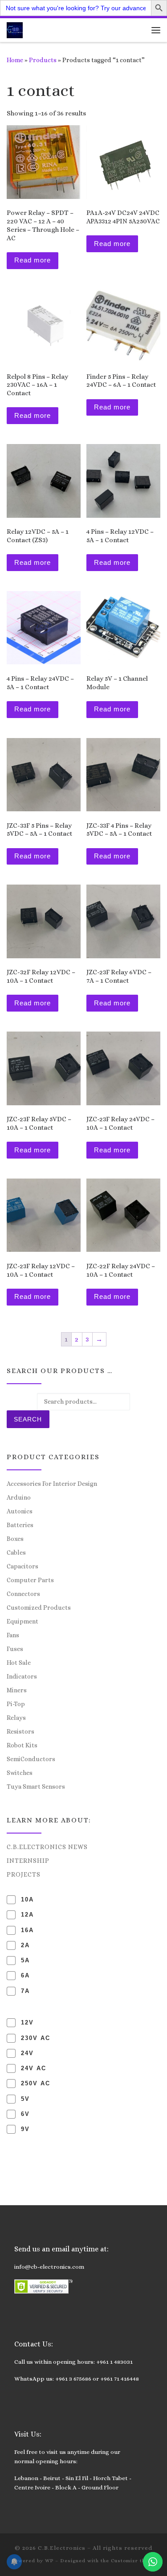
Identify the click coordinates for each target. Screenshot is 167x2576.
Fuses (15, 1649)
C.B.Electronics (62, 2548)
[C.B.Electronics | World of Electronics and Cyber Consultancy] (15, 29)
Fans (13, 1635)
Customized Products (39, 1608)
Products (43, 60)
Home (15, 60)
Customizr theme (133, 2561)
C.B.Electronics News (47, 1847)
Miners (17, 1690)
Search (28, 1419)
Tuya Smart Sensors (36, 1786)
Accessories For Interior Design (52, 1484)
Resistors (20, 1731)
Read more (33, 260)
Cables (16, 1552)
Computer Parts (30, 1580)
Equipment (22, 1621)
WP (49, 2561)
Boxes (15, 1539)
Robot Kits (22, 1745)
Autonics (20, 1511)
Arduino (19, 1497)
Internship (28, 1861)
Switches (20, 1773)
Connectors (23, 1594)
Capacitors (22, 1566)
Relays (16, 1718)
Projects (24, 1874)
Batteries (20, 1525)
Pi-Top (16, 1704)
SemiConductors (31, 1759)
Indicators (22, 1676)
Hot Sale (19, 1663)
